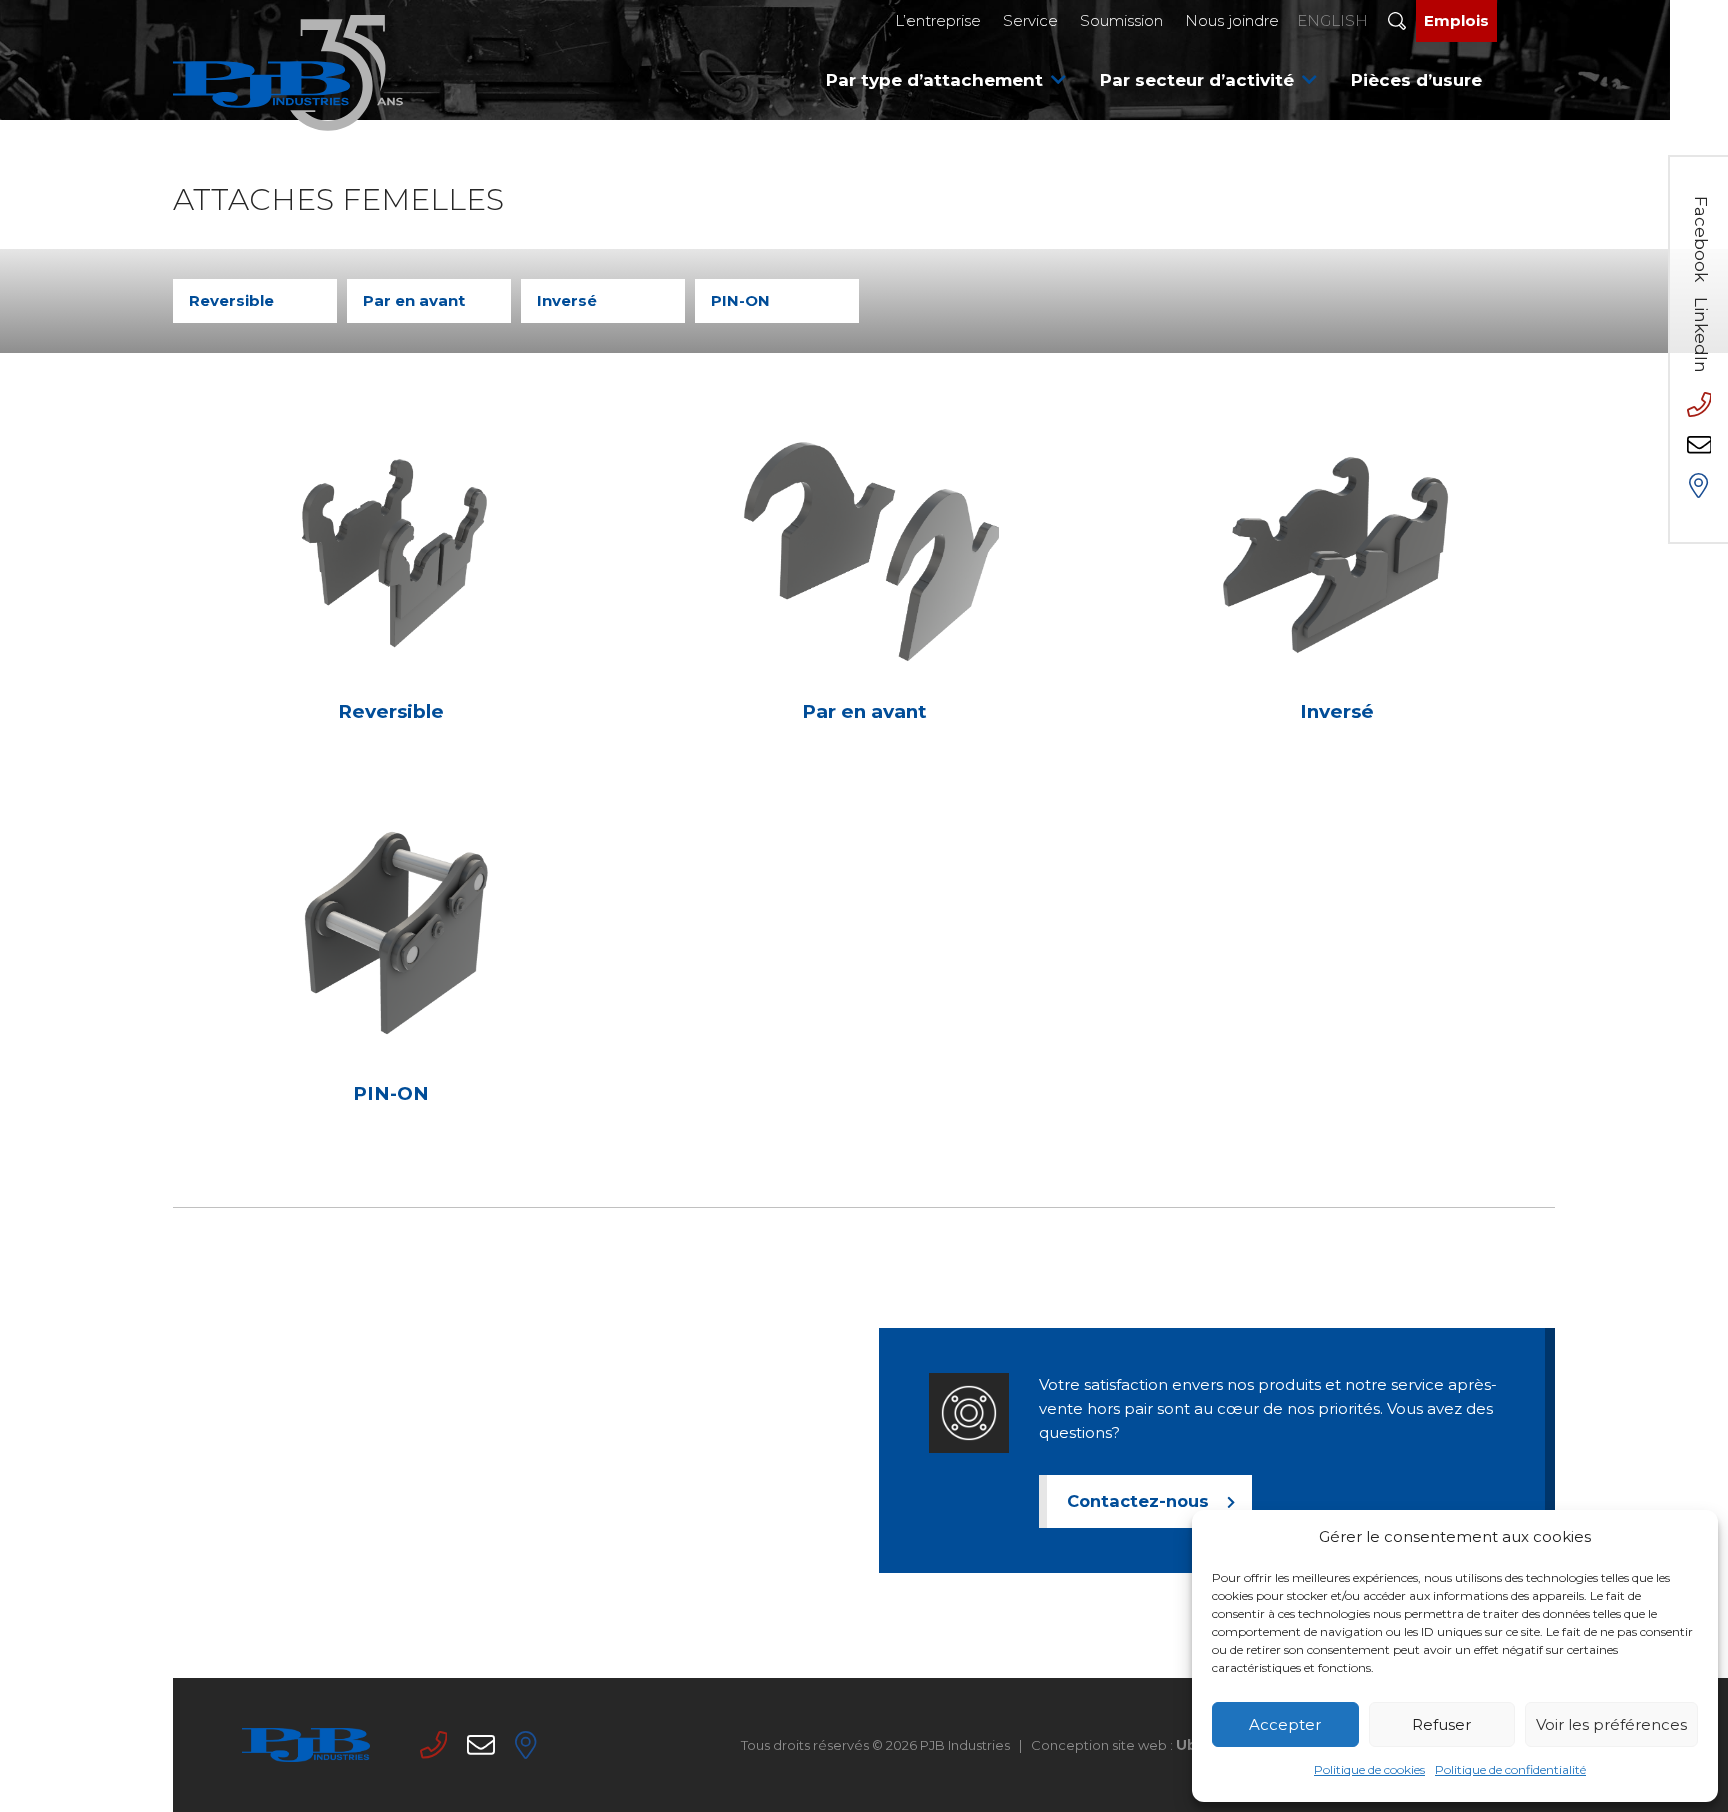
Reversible (231, 300)
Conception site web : (1179, 1745)
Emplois (1456, 20)
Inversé (567, 300)
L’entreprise (938, 20)
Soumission (1121, 20)
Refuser (1441, 1724)
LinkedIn (1701, 335)
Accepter (1285, 1724)
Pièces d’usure (1416, 80)
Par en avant (414, 300)
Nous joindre (1232, 20)
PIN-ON (740, 300)
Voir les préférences (1611, 1724)
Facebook (1701, 239)
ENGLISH (1332, 20)
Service (1030, 20)
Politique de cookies (1369, 1769)
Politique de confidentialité (1510, 1769)
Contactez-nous (1138, 1501)
